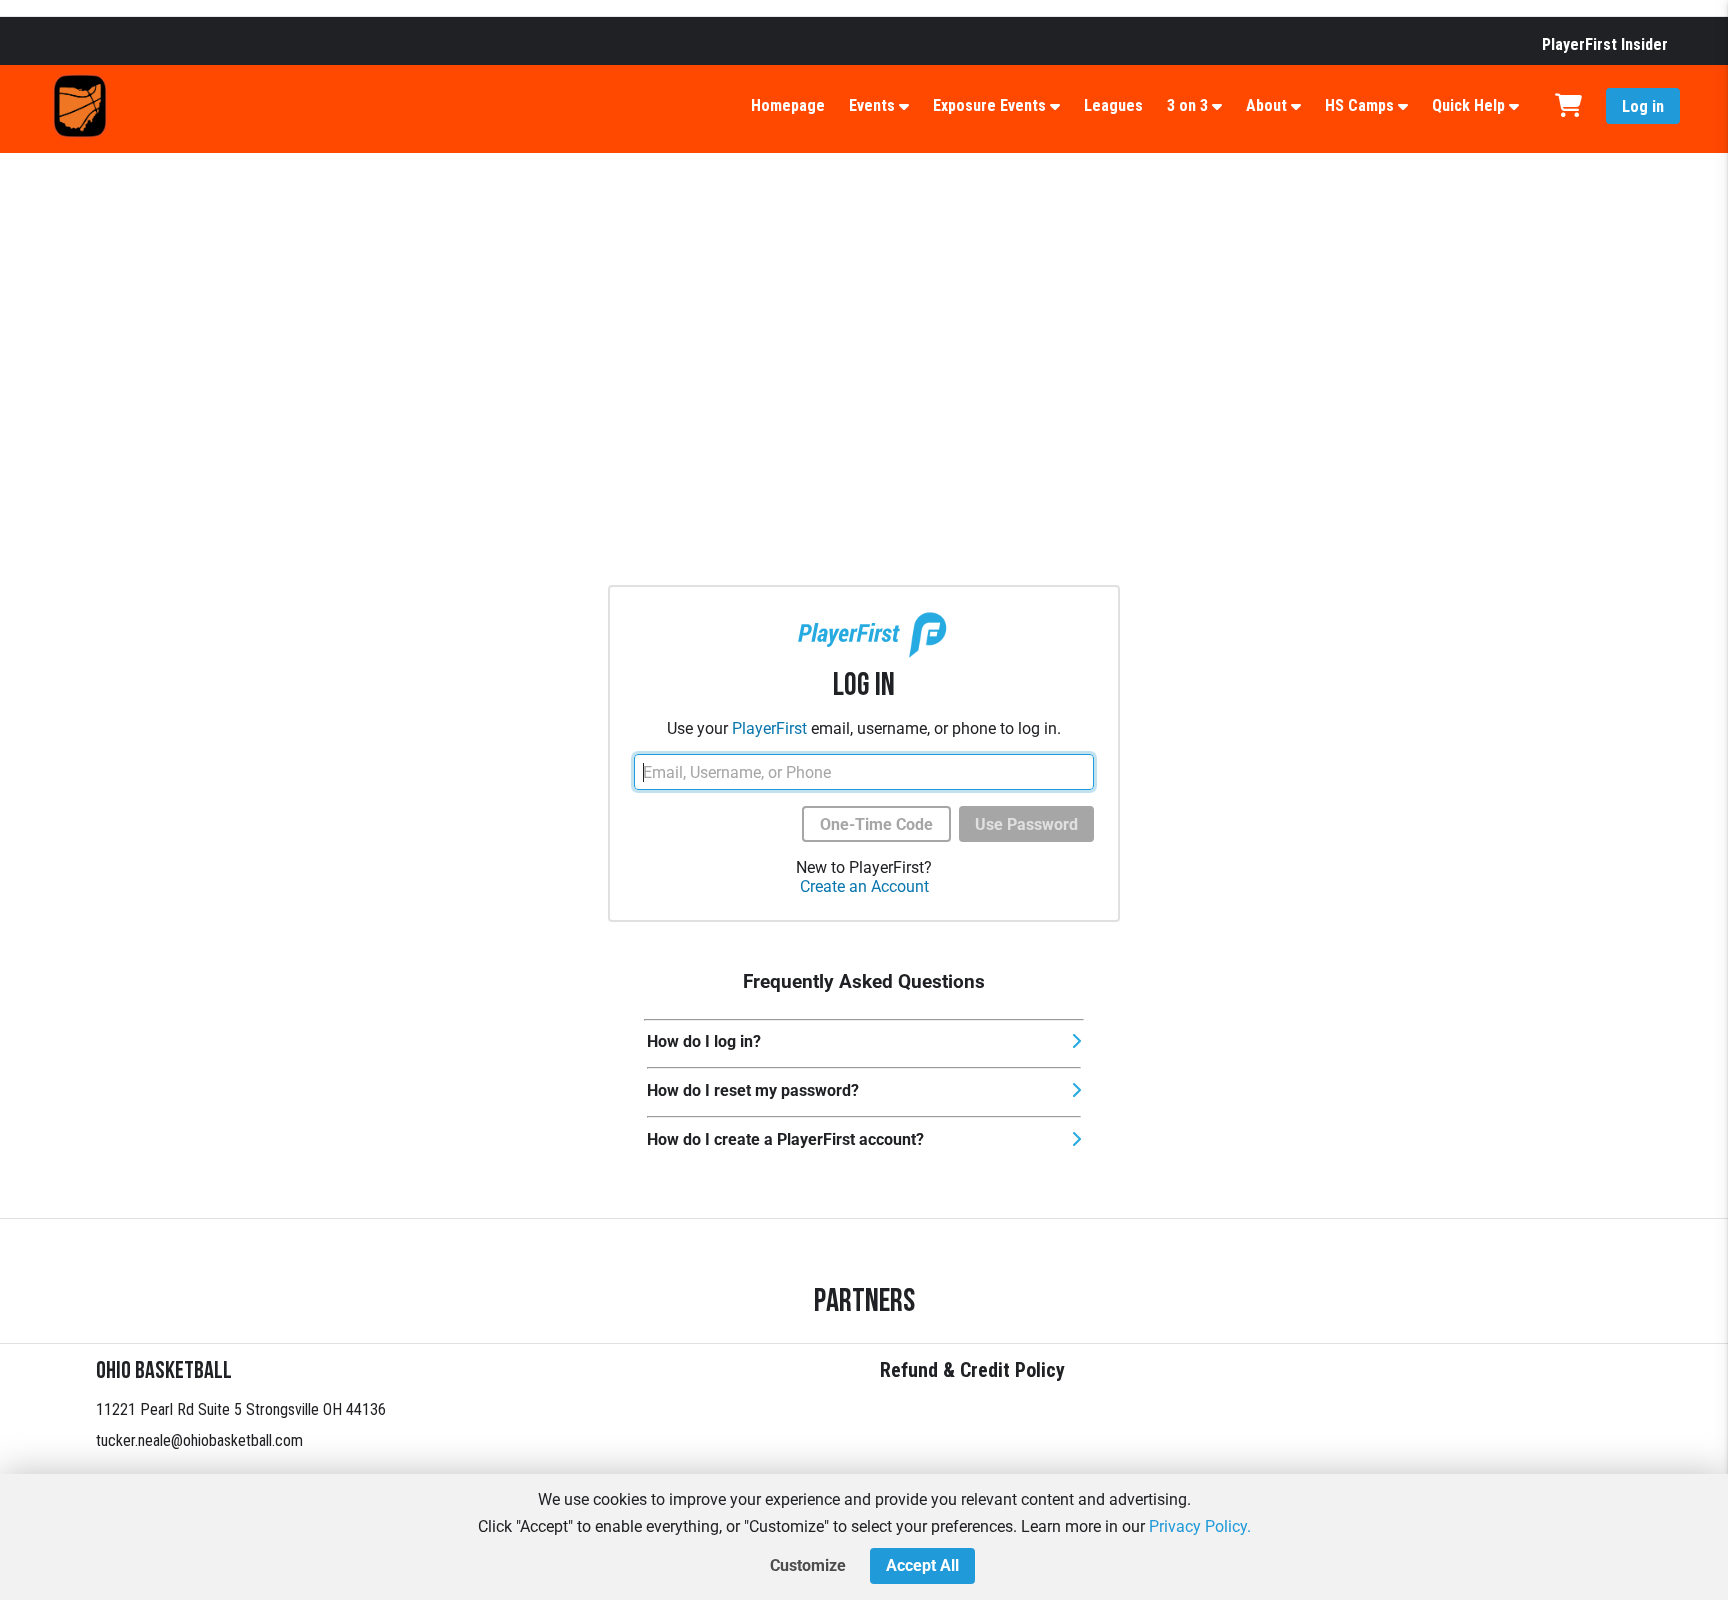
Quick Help (1468, 105)
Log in (1643, 106)
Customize (808, 1565)
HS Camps (1359, 105)
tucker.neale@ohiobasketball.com (199, 1440)
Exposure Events (989, 105)
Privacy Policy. (1200, 1526)
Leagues (1113, 105)
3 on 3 (1187, 105)
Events (872, 105)
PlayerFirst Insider (1605, 44)
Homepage (788, 105)
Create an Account (864, 886)
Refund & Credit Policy (972, 1370)
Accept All (922, 1565)
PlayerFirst (769, 728)
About (1266, 105)
